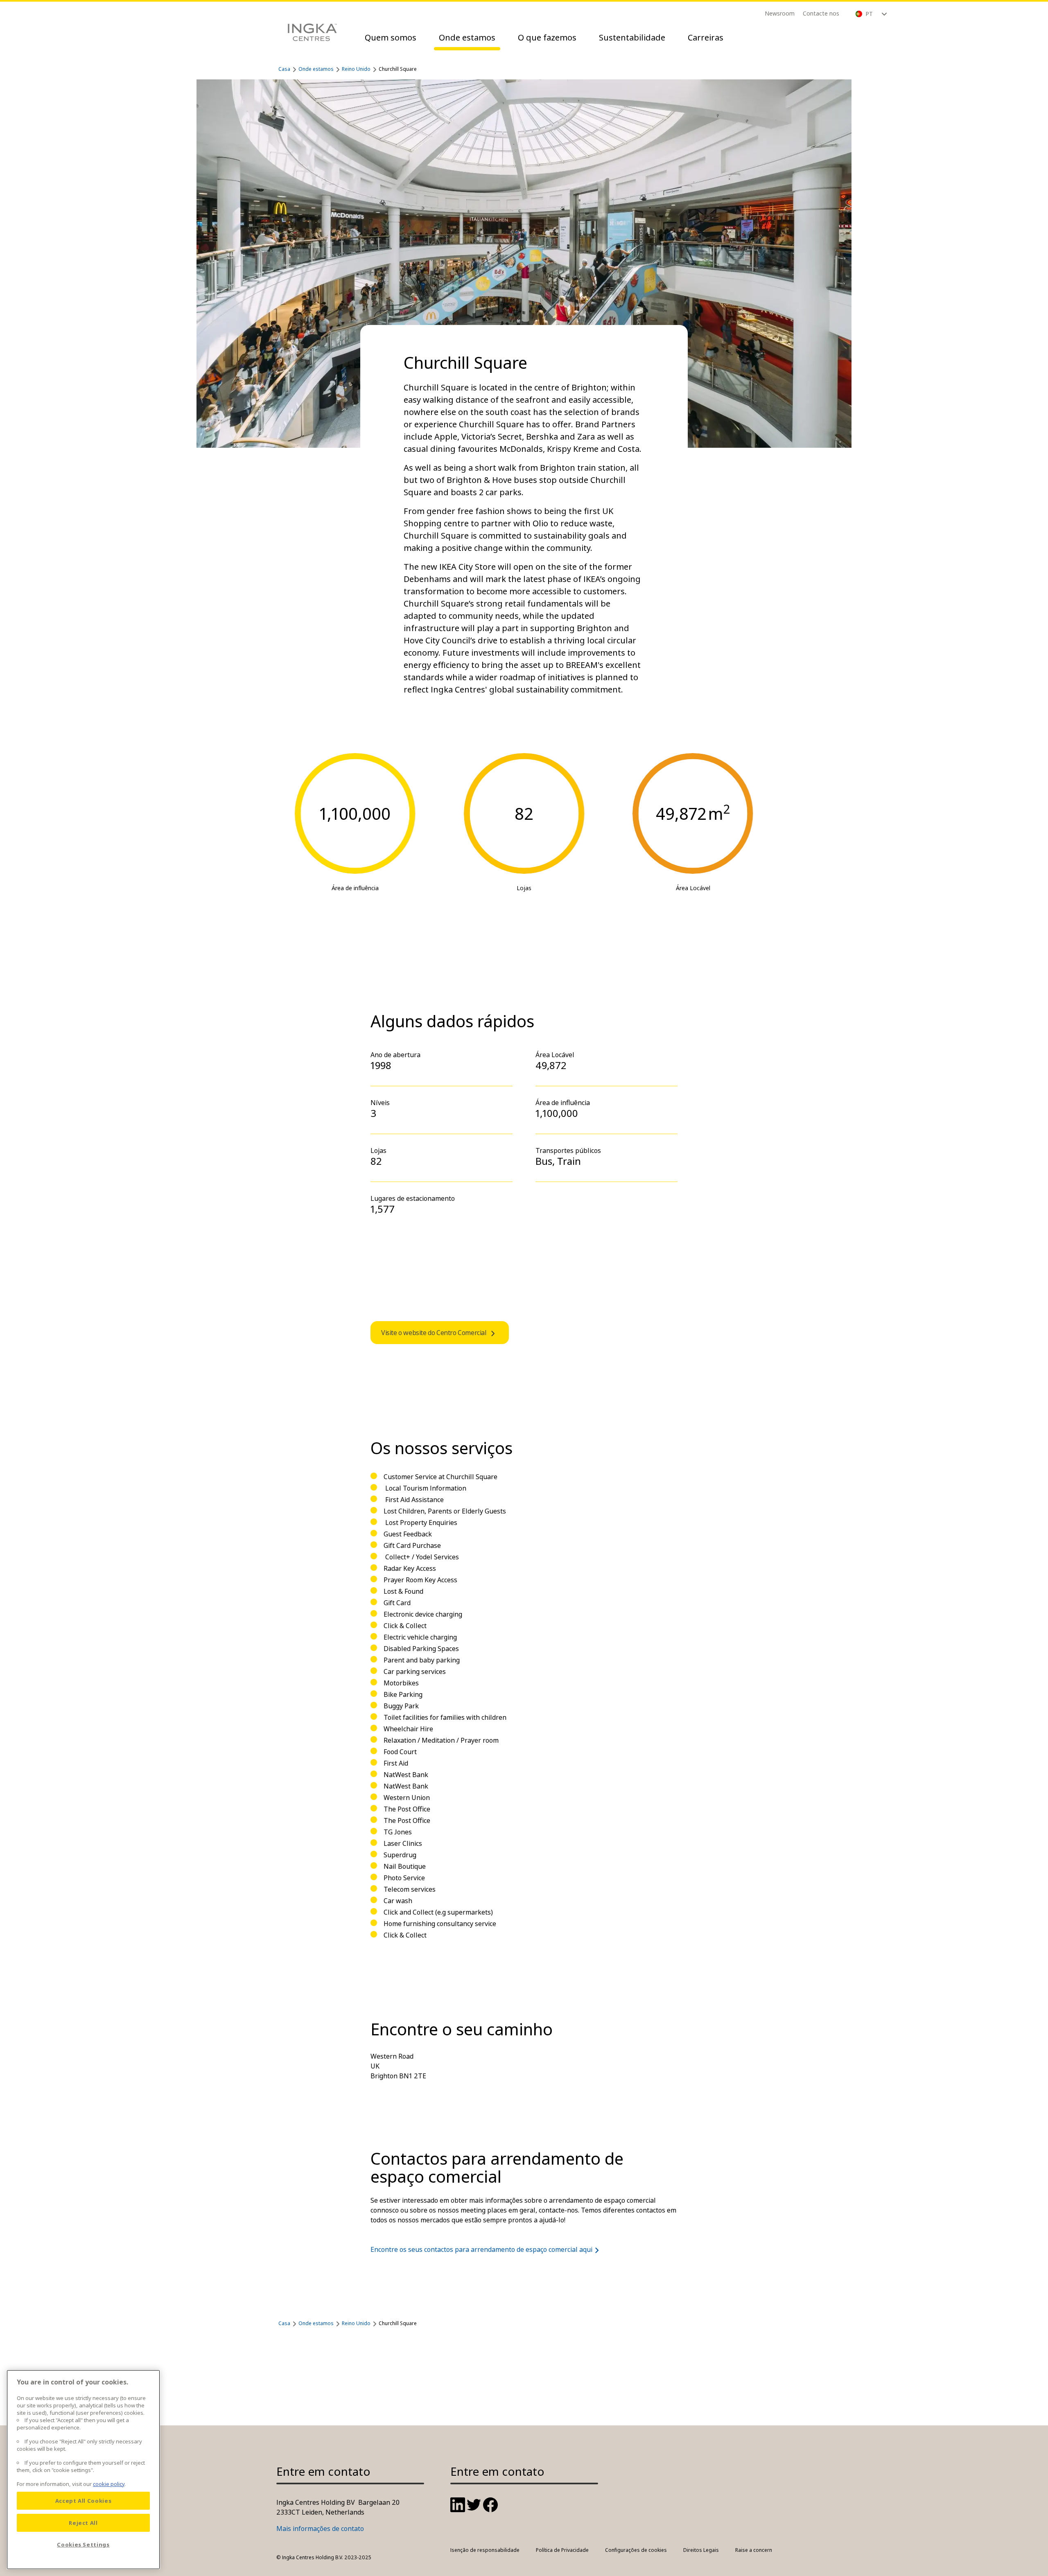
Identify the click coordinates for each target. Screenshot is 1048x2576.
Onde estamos (467, 37)
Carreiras (706, 37)
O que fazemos (547, 37)
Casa (284, 69)
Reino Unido (356, 69)
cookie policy (109, 2484)
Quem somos (391, 37)
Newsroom (780, 13)
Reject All (83, 2523)
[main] (83, 2470)
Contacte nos (821, 13)
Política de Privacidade (562, 2550)
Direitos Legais (701, 2550)
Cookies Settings (83, 2544)
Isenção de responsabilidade (485, 2550)
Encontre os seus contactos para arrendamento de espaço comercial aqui (481, 2249)
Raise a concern (754, 2550)
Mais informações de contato (320, 2529)
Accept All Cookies (84, 2501)
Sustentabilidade (632, 37)
